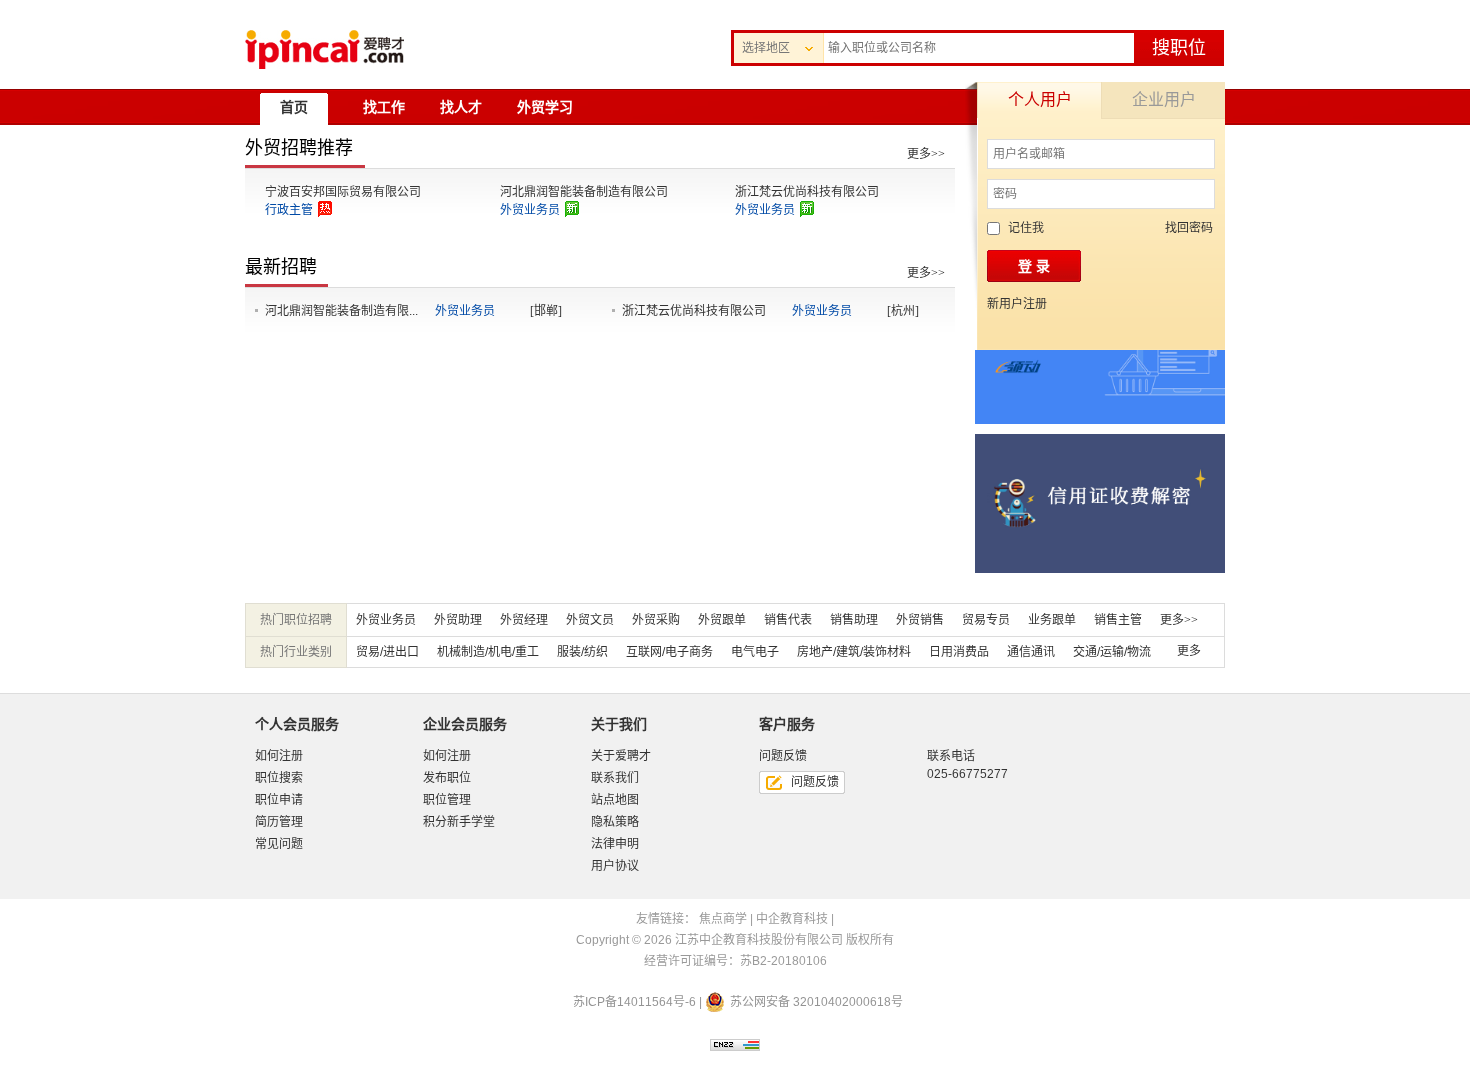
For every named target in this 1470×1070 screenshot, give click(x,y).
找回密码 (1189, 228)
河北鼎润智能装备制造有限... (341, 311)
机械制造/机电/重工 (488, 652)
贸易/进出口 (387, 652)
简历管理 (279, 822)
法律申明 (615, 844)
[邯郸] (546, 311)
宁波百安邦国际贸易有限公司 (343, 192)
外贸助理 (458, 620)
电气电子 (755, 652)
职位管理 (447, 800)
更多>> (926, 154)
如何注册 (279, 756)
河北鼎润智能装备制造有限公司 (584, 192)
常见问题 (279, 844)
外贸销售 (920, 620)
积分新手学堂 (459, 822)
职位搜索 (279, 778)
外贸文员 (590, 620)
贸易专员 (986, 620)
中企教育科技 (792, 919)
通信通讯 (1031, 652)
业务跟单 (1052, 620)
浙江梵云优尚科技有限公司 (807, 192)
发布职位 (447, 778)
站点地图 (615, 800)
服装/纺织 (582, 652)
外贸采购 (656, 620)
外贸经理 (524, 620)
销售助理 (854, 620)
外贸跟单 (722, 620)
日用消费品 (959, 652)
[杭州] (903, 311)
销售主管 (1118, 620)
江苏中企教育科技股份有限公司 (759, 940)
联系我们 (615, 778)
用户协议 (615, 866)
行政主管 (289, 210)
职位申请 (279, 800)
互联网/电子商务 (669, 652)
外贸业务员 (530, 210)
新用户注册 (1017, 304)
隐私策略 (615, 822)
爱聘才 (324, 49)
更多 (1189, 651)
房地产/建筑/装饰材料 (854, 652)
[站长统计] (735, 1049)
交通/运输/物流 (1112, 652)
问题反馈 (815, 782)
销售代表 (788, 620)
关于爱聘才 (621, 756)
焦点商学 (723, 919)
